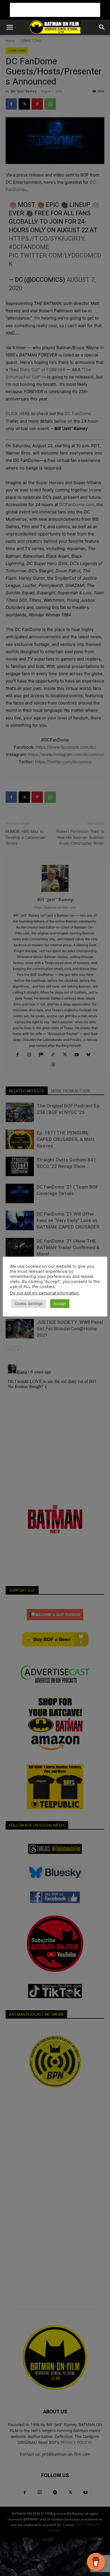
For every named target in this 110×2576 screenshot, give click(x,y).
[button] (10, 27)
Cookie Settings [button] (29, 1303)
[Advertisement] (55, 10)
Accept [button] (60, 1303)
